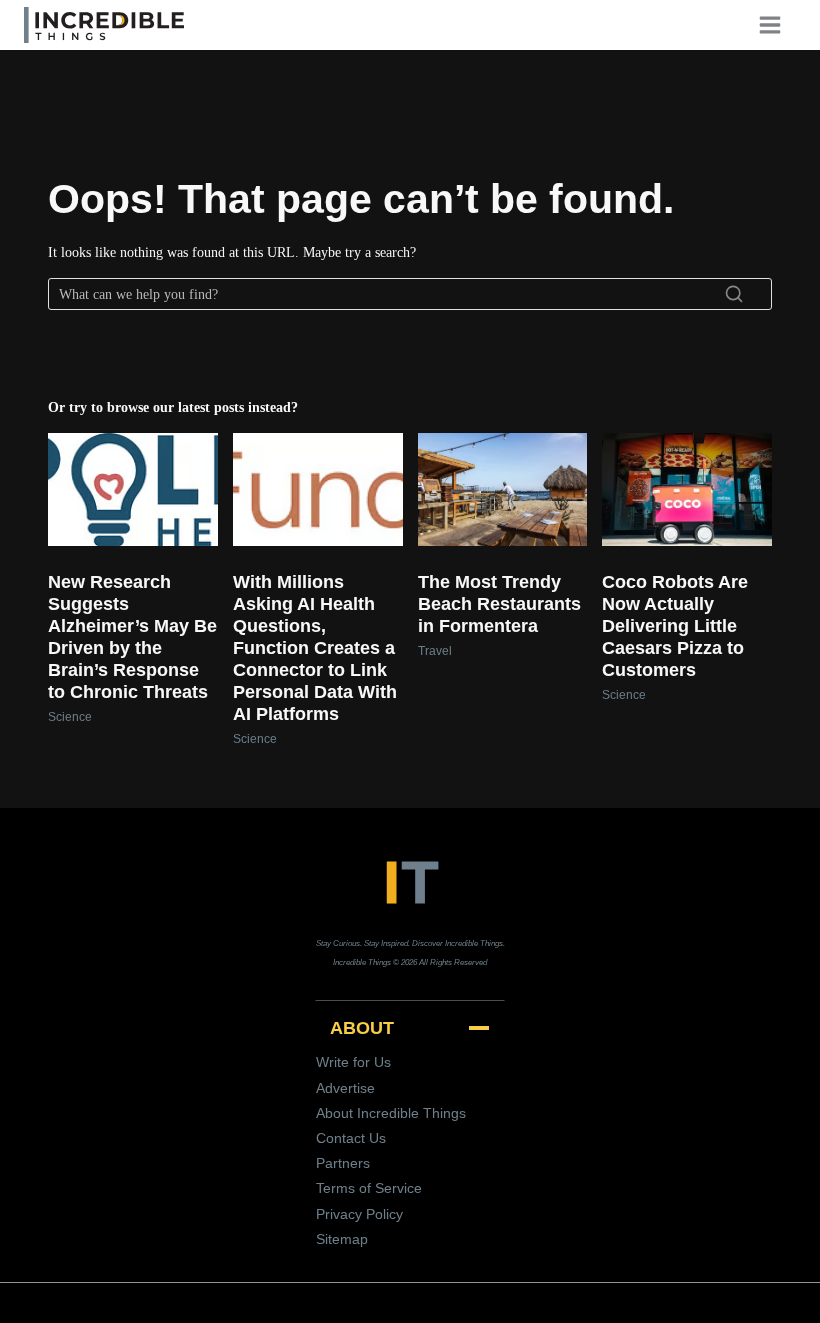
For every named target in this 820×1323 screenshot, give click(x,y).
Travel (435, 651)
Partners (343, 1163)
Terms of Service (369, 1188)
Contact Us (351, 1138)
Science (70, 717)
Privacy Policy (359, 1214)
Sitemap (342, 1239)
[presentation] (133, 489)
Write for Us (353, 1062)
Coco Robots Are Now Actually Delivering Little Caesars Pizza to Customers (675, 626)
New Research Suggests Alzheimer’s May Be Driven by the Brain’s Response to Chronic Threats (132, 637)
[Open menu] (777, 24)
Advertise (345, 1088)
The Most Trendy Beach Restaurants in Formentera (499, 604)
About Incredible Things (391, 1113)
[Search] (734, 294)
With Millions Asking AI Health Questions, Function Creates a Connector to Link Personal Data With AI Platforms (315, 648)
